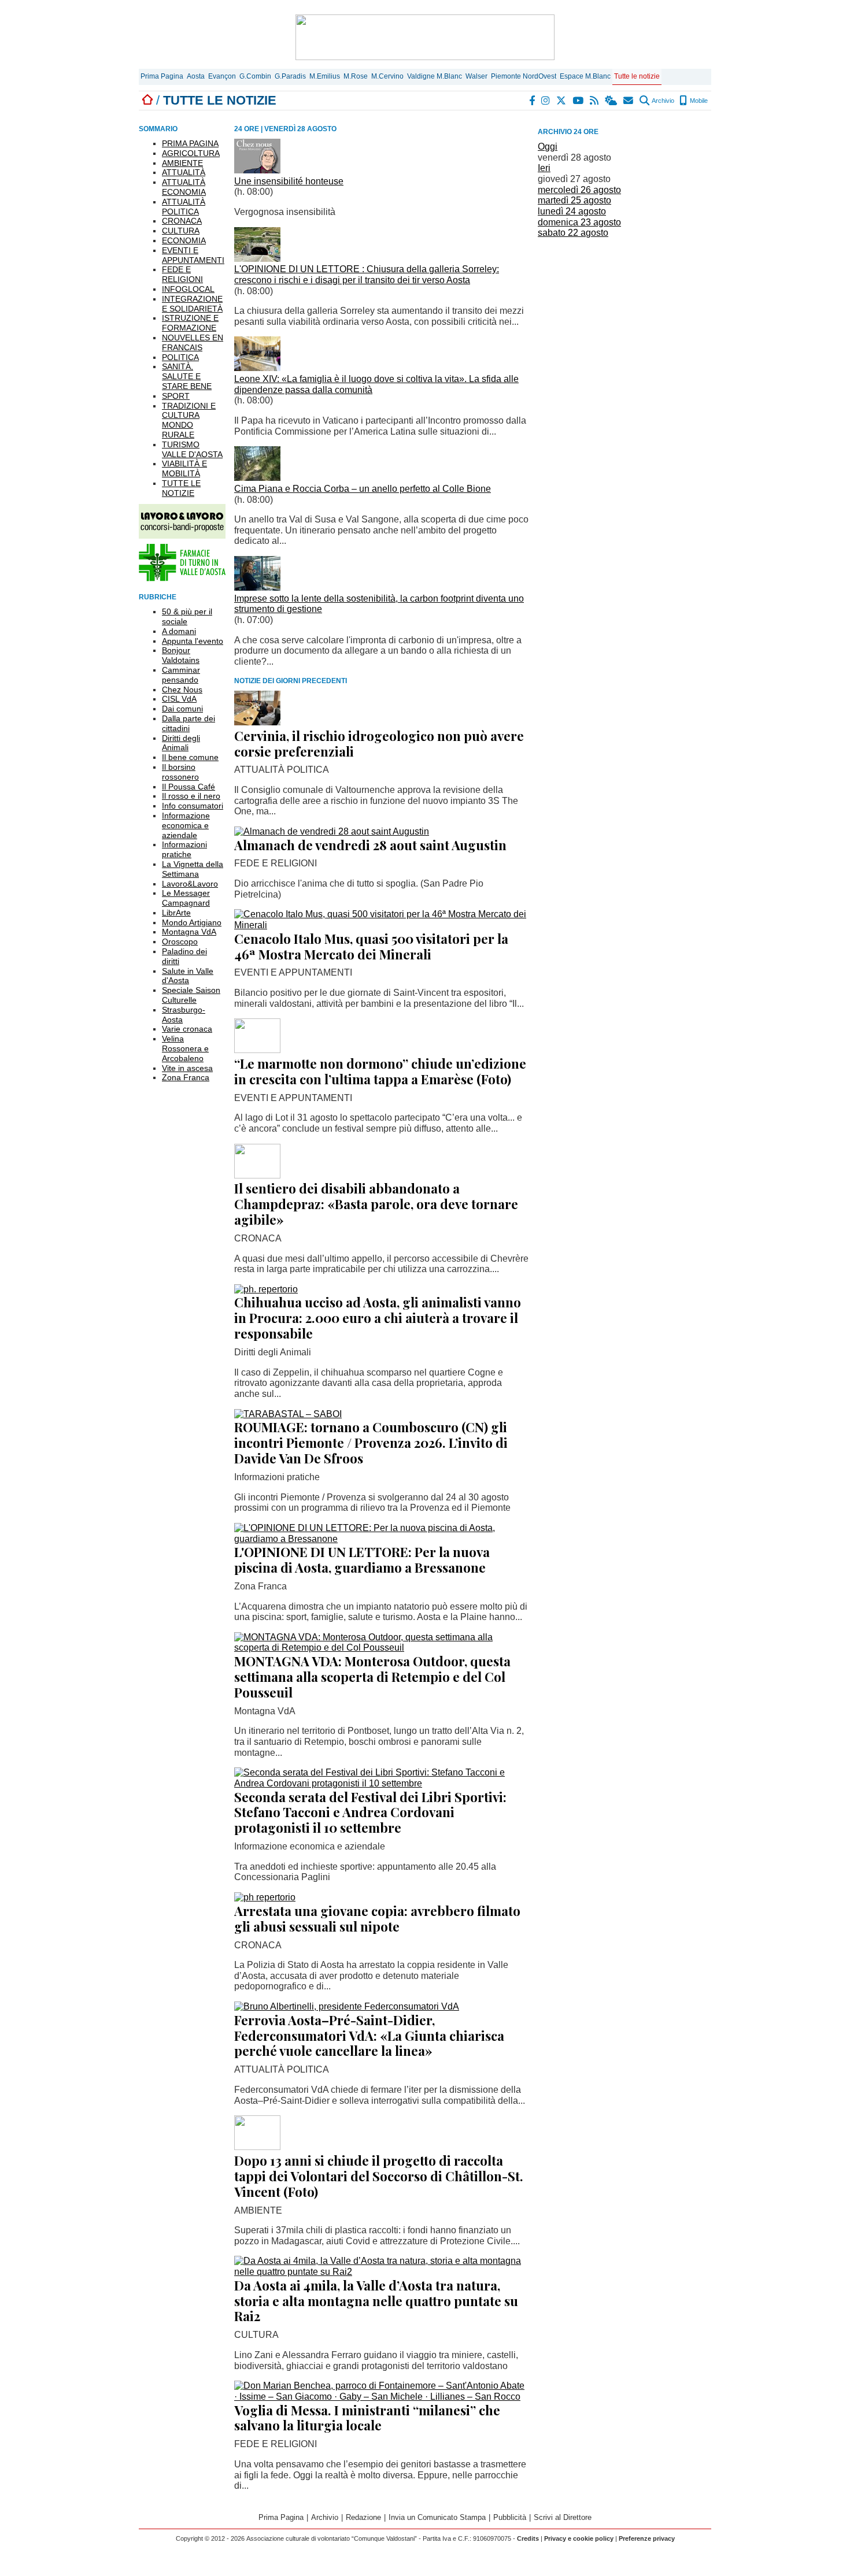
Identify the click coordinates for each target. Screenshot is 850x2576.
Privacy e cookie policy (579, 2538)
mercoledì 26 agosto (579, 190)
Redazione (363, 2517)
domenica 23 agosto (579, 222)
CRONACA (182, 221)
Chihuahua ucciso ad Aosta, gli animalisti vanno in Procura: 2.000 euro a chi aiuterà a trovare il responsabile (378, 1318)
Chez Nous (182, 690)
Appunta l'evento (193, 641)
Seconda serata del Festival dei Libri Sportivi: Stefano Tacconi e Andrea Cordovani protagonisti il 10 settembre (370, 1813)
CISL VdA (179, 699)
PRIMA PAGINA (190, 143)
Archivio (662, 101)
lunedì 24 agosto (572, 211)
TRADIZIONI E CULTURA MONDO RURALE (189, 420)
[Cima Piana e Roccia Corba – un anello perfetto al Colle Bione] (257, 478)
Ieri (544, 168)
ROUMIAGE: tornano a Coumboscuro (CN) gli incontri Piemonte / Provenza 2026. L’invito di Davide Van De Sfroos (371, 1443)
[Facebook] (533, 101)
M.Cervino (387, 76)
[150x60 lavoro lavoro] (182, 535)
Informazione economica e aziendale (186, 825)
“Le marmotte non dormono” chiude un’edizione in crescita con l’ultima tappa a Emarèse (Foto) (380, 1071)
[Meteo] (611, 101)
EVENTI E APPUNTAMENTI (193, 255)
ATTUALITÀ (184, 172)
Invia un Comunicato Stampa (437, 2517)
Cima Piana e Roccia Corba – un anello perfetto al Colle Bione (363, 489)
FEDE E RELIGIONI (182, 274)
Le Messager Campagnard (186, 898)
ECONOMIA (184, 240)
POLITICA (180, 357)
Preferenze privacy (647, 2538)
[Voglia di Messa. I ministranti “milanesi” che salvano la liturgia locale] (382, 2397)
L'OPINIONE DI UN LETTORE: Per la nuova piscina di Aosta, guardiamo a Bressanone (362, 1560)
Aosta (196, 76)
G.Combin (255, 76)
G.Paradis (290, 76)
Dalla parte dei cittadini (189, 723)
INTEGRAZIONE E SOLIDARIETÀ (192, 304)
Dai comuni (182, 709)
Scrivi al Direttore (563, 2517)
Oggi (548, 147)
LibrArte (176, 913)
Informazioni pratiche (184, 849)
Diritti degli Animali (181, 743)
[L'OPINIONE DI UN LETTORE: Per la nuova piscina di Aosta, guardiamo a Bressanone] (382, 1539)
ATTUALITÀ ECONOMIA (184, 187)
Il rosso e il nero (191, 796)
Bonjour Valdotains (181, 655)
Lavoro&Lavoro (190, 884)
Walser (476, 76)
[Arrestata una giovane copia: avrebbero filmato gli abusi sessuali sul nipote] (265, 1897)
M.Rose (356, 76)
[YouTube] (579, 101)
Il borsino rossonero (180, 772)
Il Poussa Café (189, 787)
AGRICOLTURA (191, 153)
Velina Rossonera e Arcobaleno (185, 1048)
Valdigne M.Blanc (435, 76)
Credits (528, 2538)
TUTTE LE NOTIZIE (181, 488)
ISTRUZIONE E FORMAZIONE (190, 323)
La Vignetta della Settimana (193, 869)
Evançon (222, 76)
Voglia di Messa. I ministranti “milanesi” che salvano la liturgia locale (367, 2418)
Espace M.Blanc (585, 76)
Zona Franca (186, 1077)
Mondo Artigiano (192, 922)
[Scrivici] (629, 101)
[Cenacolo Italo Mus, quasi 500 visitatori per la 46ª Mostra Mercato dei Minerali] (382, 925)
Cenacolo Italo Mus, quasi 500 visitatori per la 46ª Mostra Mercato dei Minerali (371, 946)
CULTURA (181, 231)
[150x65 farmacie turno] (182, 578)
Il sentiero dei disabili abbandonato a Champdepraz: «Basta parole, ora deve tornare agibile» (376, 1204)
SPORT (176, 396)
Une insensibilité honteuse (289, 181)
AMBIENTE (182, 163)
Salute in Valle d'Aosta (188, 976)
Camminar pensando (181, 675)
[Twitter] (562, 101)
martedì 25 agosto (574, 200)
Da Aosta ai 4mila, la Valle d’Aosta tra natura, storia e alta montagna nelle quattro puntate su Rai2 (376, 2301)
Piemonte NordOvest (524, 76)
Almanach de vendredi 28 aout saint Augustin (370, 845)
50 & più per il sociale (187, 616)
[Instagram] (546, 101)
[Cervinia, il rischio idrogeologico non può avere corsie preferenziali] (257, 722)
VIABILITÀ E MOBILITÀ (184, 468)
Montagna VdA (189, 932)
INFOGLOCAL (188, 289)
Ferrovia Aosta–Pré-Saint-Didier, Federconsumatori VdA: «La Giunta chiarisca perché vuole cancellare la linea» (369, 2036)
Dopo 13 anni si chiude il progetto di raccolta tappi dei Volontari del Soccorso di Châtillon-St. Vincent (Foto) (379, 2176)
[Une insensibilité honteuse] (257, 170)
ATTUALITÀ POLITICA (184, 207)
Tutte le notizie (637, 76)
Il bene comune (190, 757)
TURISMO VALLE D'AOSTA (192, 449)
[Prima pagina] (147, 100)
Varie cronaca (187, 1029)
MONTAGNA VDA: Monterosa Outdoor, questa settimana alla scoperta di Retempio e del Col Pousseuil (372, 1677)
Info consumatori (193, 806)
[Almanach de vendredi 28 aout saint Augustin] (332, 831)
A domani (179, 631)
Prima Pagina (162, 76)
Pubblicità (510, 2517)
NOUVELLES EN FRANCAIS (193, 342)
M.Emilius (325, 76)
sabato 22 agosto (573, 233)
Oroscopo (180, 942)
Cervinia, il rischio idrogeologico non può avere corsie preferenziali (379, 744)
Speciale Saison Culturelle (191, 995)
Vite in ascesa (187, 1068)
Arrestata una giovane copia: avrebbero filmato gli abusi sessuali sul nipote (377, 1919)
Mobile (698, 101)
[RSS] (595, 101)
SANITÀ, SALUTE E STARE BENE (187, 376)
